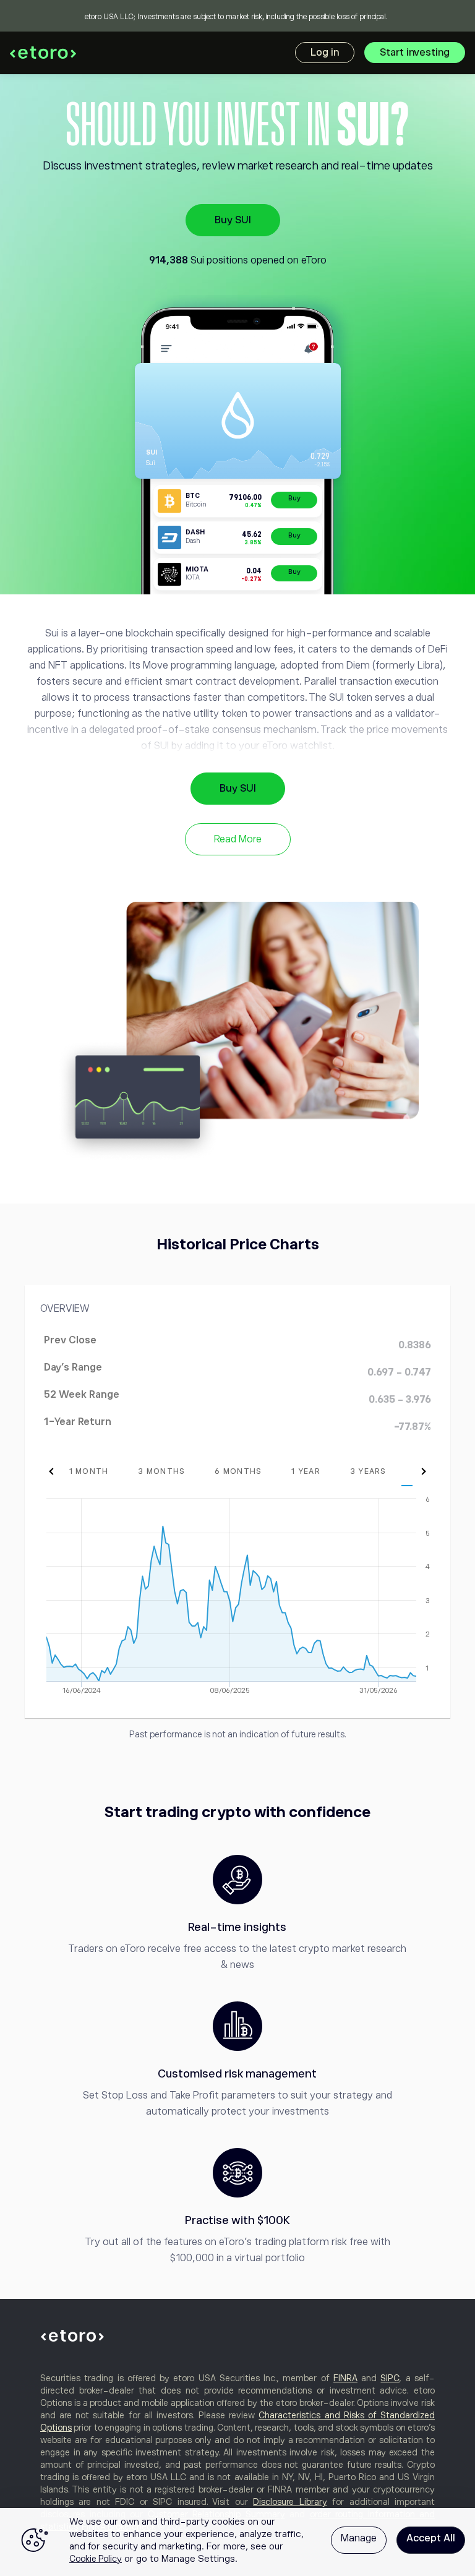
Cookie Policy (96, 2559)
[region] (237, 2542)
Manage (359, 2538)
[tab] (89, 1471)
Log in (325, 53)
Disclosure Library (290, 2502)
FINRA (345, 2378)
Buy (294, 498)
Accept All (431, 2538)
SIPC (390, 2378)
